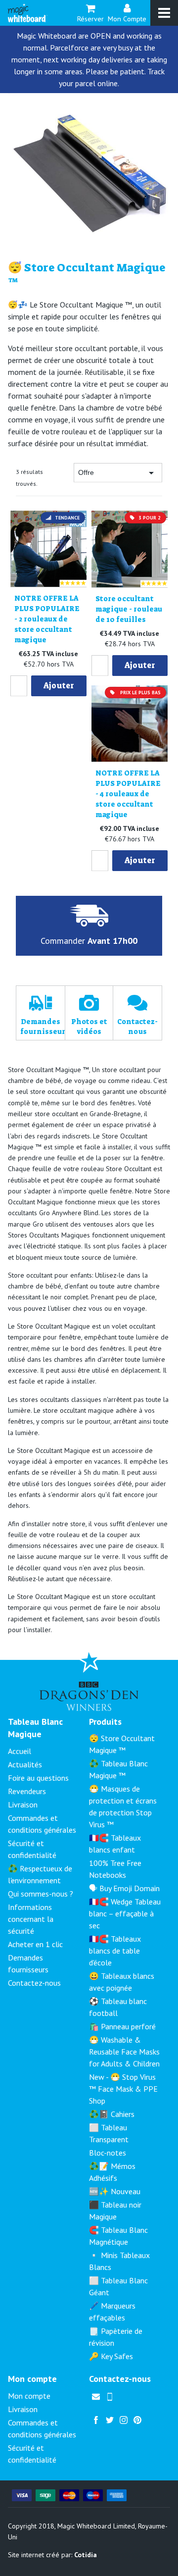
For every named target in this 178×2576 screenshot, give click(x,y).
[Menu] (164, 13)
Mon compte (29, 2396)
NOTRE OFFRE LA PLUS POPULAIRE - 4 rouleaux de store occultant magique (128, 794)
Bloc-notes (108, 2153)
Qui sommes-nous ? (41, 1894)
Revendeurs (27, 1791)
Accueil (20, 1751)
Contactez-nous (34, 1983)
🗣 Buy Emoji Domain (124, 1888)
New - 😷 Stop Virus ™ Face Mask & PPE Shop (123, 2089)
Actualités (25, 1764)
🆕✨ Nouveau (115, 2191)
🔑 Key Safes (111, 2356)
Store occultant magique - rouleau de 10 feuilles (129, 609)
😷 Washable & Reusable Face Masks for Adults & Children (124, 2052)
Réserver (90, 18)
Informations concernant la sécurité (31, 1919)
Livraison (23, 1804)
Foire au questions (38, 1778)
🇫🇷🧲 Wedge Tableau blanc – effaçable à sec (125, 1913)
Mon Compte (127, 18)
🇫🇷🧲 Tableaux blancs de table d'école (115, 1951)
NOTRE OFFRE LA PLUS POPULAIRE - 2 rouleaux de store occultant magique (47, 619)
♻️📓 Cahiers (112, 2114)
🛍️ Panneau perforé (122, 2026)
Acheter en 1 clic (35, 1944)
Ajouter (59, 686)
